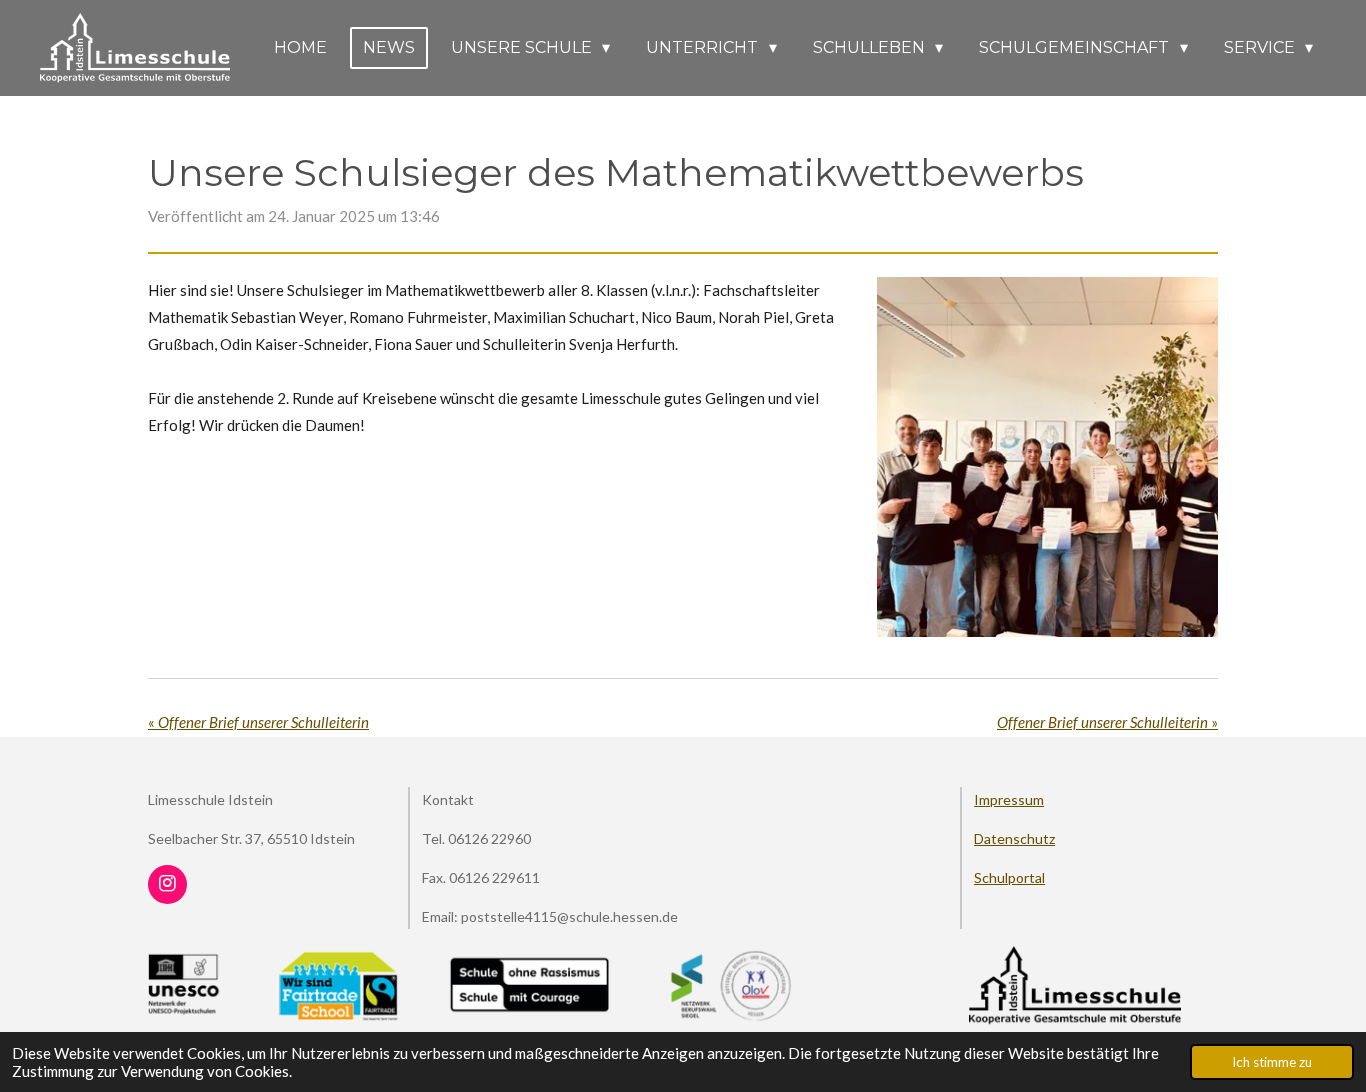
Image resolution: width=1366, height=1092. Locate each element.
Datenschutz (1014, 838)
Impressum (1009, 799)
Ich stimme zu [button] (1272, 1062)
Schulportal (1009, 877)
